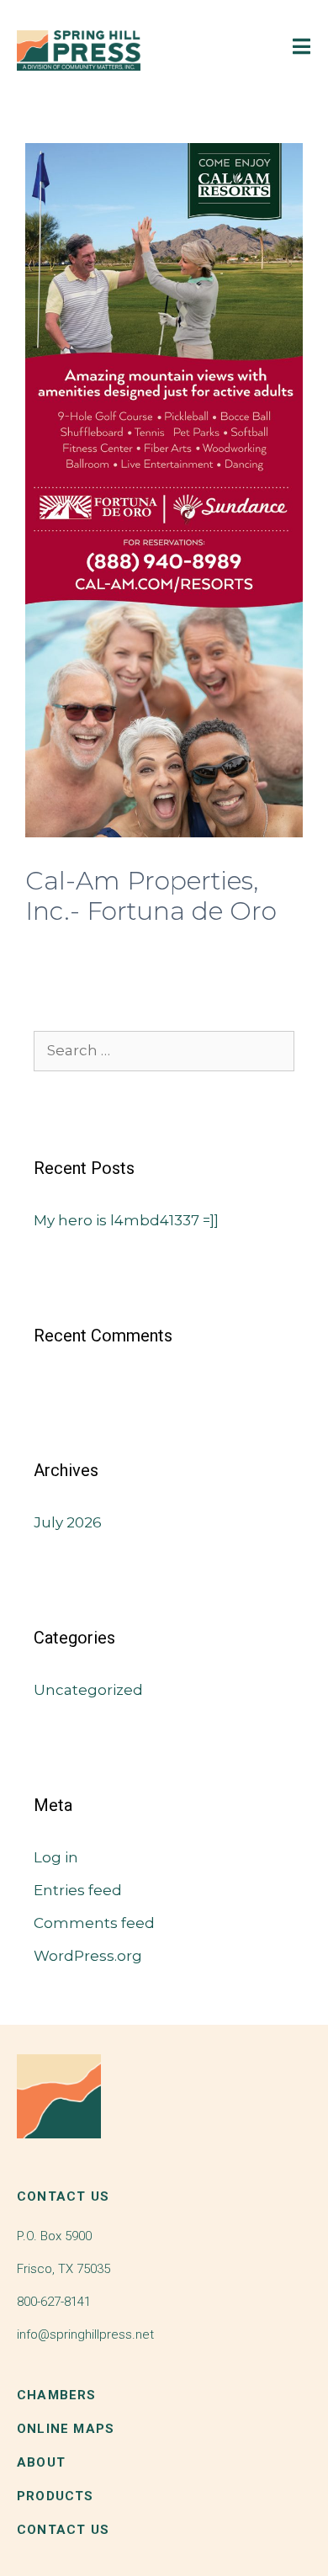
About (41, 2462)
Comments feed (94, 1923)
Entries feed (78, 1890)
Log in (56, 1857)
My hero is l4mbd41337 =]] (126, 1220)
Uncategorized (88, 1690)
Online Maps (66, 2429)
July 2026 (68, 1522)
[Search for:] (164, 1050)
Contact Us (63, 2530)
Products (56, 2496)
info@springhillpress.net (85, 2334)
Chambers (57, 2395)
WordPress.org (88, 1956)
